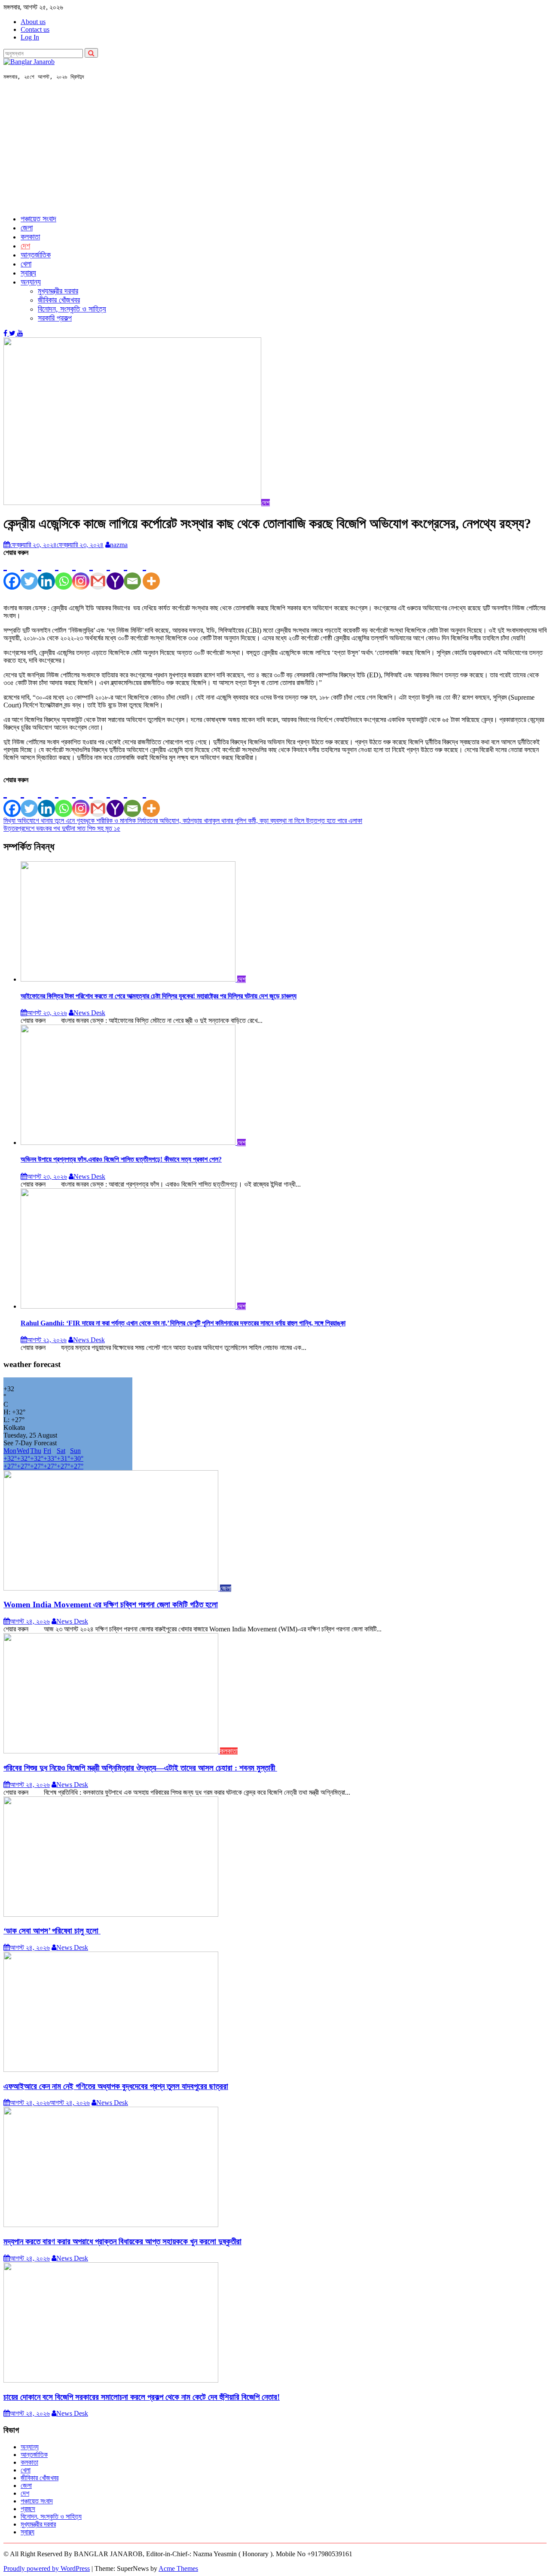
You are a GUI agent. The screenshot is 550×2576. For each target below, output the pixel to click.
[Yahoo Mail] (115, 573)
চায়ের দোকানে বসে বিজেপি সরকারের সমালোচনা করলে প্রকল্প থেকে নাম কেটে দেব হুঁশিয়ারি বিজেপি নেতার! (142, 2397)
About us (33, 22)
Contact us (35, 29)
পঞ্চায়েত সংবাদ (38, 219)
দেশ (25, 246)
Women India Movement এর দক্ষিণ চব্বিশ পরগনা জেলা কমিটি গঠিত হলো (111, 1605)
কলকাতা (30, 237)
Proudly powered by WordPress (47, 2568)
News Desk (89, 1013)
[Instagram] (81, 573)
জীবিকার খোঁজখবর (59, 300)
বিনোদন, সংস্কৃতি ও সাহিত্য (72, 309)
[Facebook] (12, 573)
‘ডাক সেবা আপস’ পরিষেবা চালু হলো (52, 1931)
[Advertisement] (275, 147)
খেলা (26, 264)
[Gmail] (98, 573)
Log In (30, 37)
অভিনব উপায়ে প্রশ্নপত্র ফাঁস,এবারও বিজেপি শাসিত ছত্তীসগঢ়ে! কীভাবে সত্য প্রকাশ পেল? (121, 1159)
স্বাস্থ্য (28, 273)
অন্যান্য (31, 282)
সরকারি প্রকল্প (55, 318)
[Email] (132, 573)
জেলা (27, 228)
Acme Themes (178, 2568)
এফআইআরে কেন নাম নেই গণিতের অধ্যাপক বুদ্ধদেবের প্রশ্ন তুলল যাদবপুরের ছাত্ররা (116, 2086)
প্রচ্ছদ (28, 2509)
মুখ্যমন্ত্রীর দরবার (58, 291)
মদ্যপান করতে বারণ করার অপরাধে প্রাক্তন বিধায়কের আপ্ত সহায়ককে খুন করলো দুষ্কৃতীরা (122, 2241)
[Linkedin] (46, 573)
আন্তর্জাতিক (36, 255)
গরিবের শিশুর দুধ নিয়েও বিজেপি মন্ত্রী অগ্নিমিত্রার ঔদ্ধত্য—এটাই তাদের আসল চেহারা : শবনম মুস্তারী (140, 1768)
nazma (119, 545)
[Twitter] (29, 573)
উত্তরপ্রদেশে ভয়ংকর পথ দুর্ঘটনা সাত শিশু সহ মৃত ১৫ (62, 828)
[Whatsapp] (64, 573)
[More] (151, 573)
